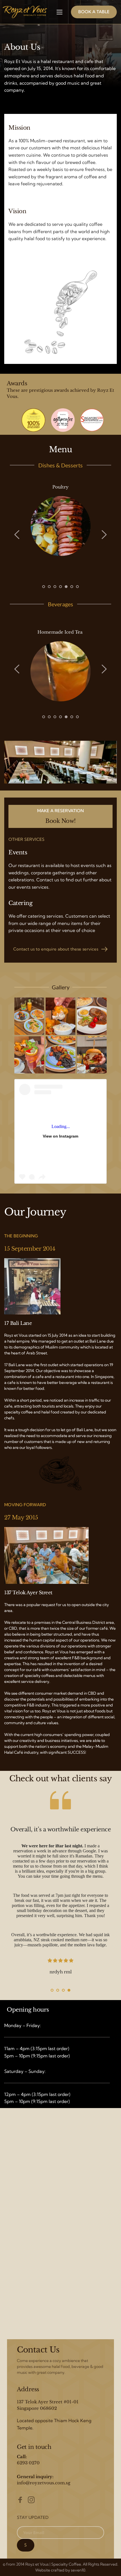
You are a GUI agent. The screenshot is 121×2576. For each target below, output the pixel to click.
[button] (60, 12)
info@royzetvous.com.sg (44, 2483)
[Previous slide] (17, 535)
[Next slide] (104, 535)
